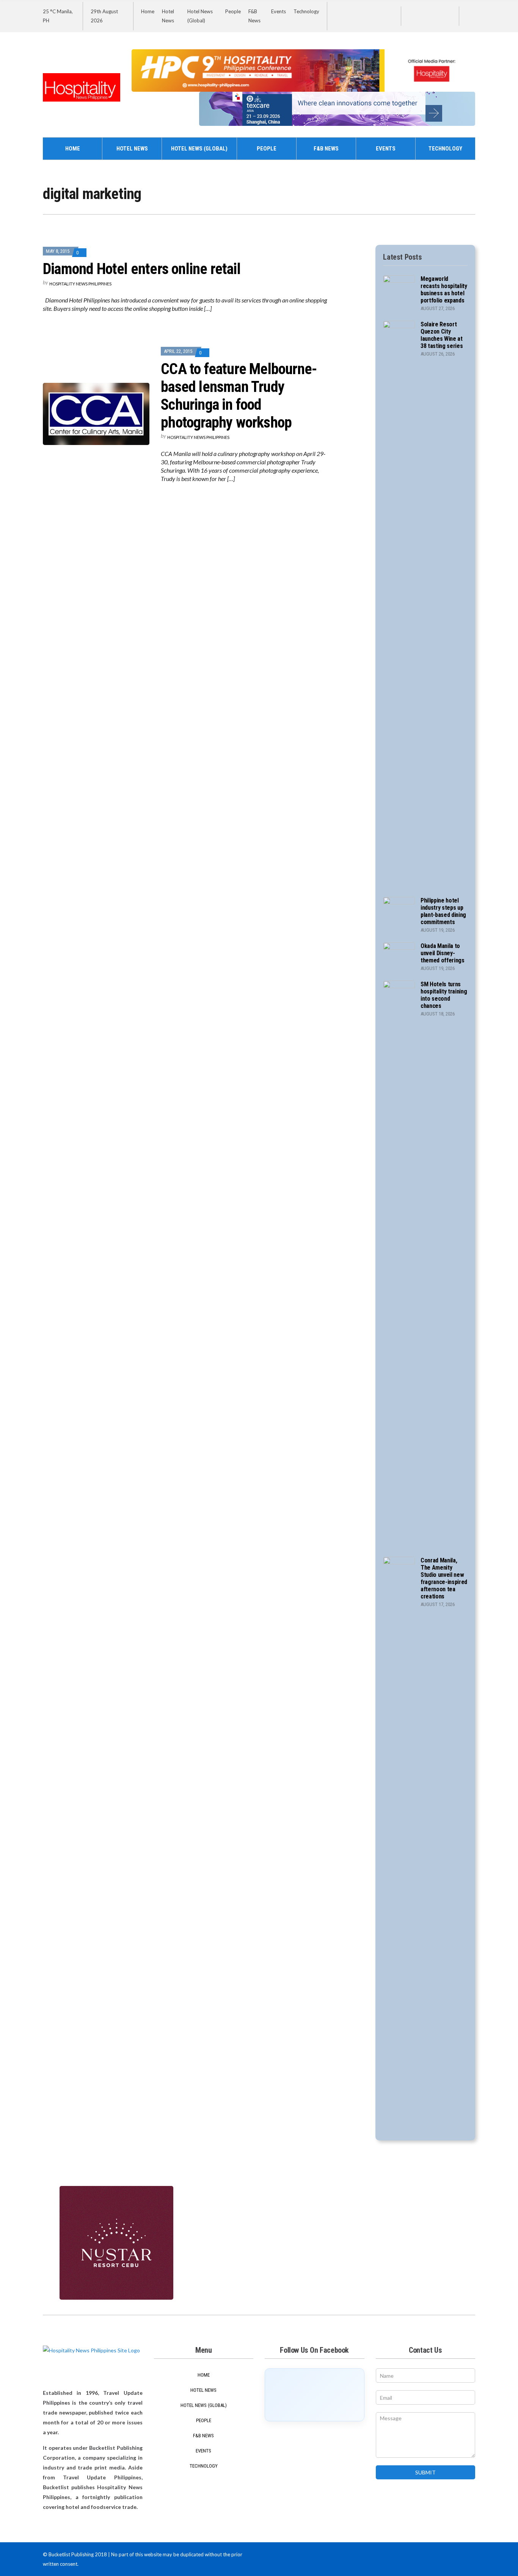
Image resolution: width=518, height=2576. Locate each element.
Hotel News (132, 149)
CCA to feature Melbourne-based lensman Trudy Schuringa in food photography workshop (239, 396)
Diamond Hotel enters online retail (142, 269)
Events (279, 11)
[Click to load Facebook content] (315, 2395)
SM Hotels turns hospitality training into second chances (444, 995)
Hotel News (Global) (199, 149)
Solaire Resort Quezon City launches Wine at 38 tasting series (442, 335)
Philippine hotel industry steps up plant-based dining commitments (443, 911)
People (233, 11)
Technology (306, 11)
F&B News (326, 149)
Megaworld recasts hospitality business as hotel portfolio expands (444, 290)
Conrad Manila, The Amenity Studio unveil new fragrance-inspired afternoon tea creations (444, 1578)
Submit (425, 2472)
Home (148, 11)
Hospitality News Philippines (80, 284)
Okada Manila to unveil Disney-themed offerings (443, 953)
